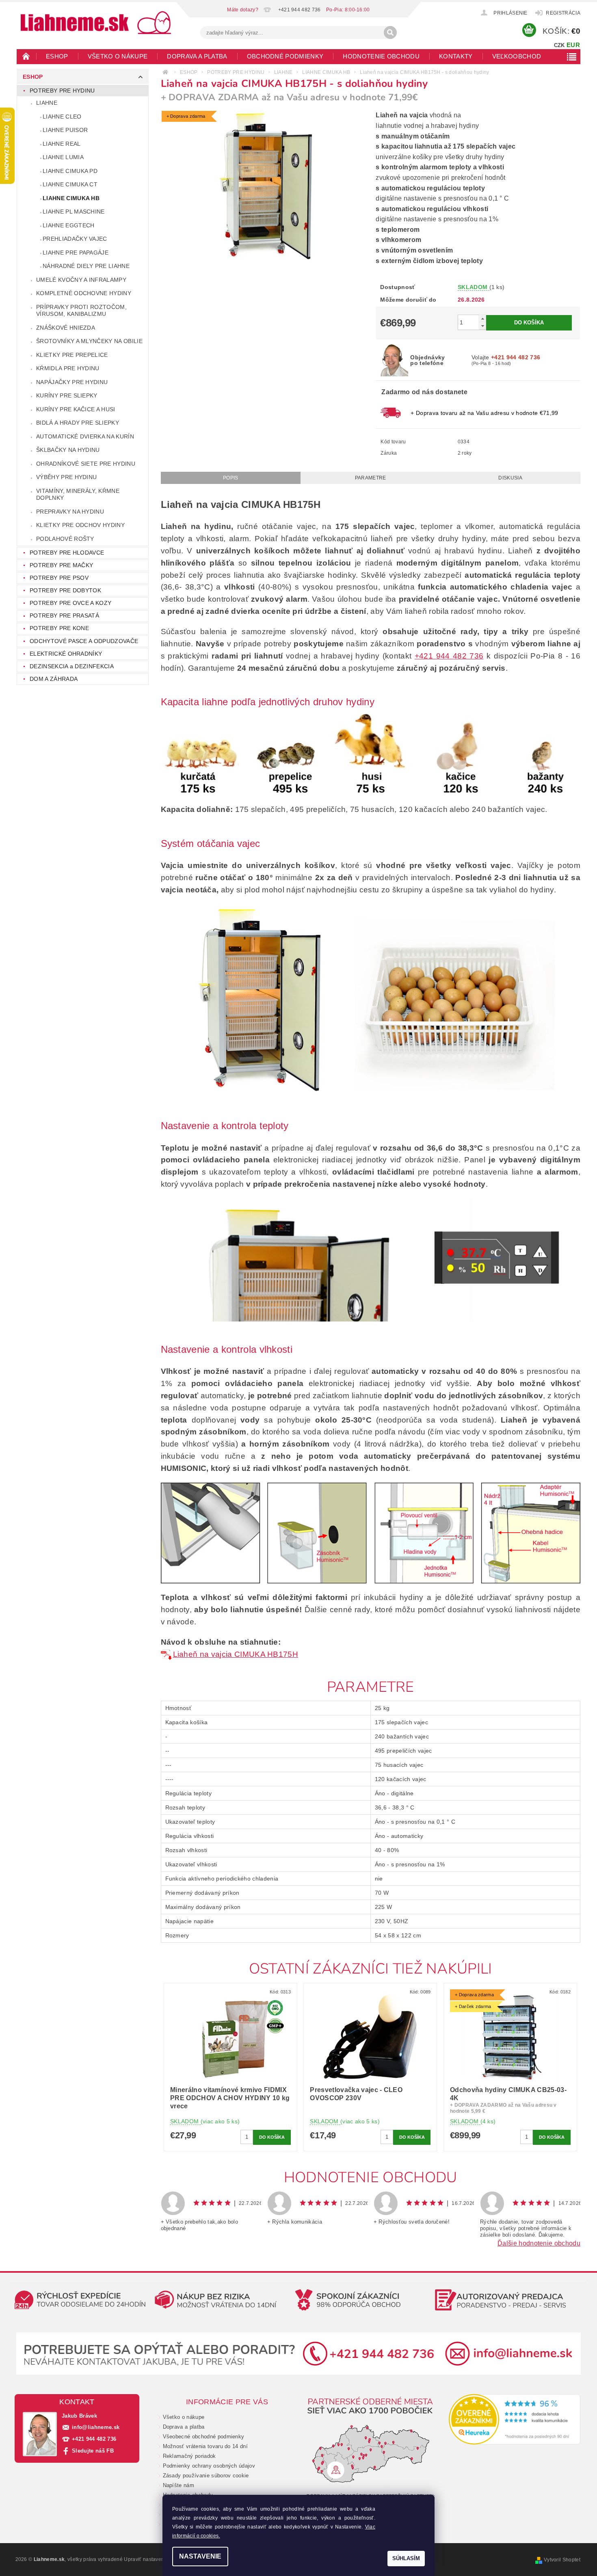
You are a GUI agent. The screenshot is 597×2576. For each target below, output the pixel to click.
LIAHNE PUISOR (65, 130)
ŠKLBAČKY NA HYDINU (68, 450)
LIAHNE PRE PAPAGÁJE (76, 253)
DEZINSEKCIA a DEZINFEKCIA (72, 666)
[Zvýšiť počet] (482, 318)
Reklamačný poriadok (189, 2456)
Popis (231, 478)
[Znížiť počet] (482, 326)
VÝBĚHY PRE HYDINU (66, 477)
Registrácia (563, 13)
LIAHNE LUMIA (63, 157)
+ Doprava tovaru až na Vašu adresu (484, 413)
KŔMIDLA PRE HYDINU (68, 368)
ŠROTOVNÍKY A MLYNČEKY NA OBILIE (89, 341)
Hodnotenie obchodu (381, 56)
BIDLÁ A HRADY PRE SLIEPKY (78, 423)
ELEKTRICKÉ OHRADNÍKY (66, 654)
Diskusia (510, 478)
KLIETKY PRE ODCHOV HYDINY (80, 525)
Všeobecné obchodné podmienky (204, 2437)
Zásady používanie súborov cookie (206, 2476)
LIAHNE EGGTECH (68, 225)
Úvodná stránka (26, 56)
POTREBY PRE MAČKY (61, 565)
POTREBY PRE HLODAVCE (67, 553)
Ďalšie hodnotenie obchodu (539, 2243)
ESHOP (57, 56)
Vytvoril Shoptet (562, 2560)
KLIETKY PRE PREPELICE (72, 355)
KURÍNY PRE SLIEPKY (67, 395)
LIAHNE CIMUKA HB (71, 198)
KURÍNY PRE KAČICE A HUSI (76, 409)
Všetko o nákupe (118, 56)
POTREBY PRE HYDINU (62, 91)
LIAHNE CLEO (62, 117)
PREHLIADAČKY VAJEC (75, 239)
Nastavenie (200, 2556)
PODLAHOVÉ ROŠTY (65, 539)
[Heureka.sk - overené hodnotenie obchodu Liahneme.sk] (515, 2419)
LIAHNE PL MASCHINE (74, 212)
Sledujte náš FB (93, 2451)
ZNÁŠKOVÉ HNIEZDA (66, 328)
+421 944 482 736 (449, 656)
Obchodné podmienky (285, 56)
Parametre (371, 478)
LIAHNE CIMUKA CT (70, 184)
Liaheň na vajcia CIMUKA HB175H (236, 1654)
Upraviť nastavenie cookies (156, 2559)
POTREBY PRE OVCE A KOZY (70, 603)
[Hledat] (390, 32)
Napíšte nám (179, 2485)
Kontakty (456, 56)
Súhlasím (406, 2558)
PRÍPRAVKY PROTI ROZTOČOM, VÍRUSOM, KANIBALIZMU (81, 311)
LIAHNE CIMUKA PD (70, 171)
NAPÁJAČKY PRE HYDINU (72, 382)
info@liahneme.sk (96, 2427)
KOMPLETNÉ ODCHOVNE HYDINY (84, 293)
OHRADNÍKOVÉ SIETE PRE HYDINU (86, 464)
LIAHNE (47, 103)
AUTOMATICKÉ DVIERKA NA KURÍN (85, 436)
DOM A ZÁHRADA (54, 679)
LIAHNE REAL (62, 144)
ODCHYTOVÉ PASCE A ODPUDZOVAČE (84, 641)
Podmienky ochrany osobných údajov (209, 2466)
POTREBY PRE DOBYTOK (65, 590)
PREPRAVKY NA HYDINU (70, 512)
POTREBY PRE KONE (59, 628)
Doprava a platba (197, 56)
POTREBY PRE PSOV (59, 578)
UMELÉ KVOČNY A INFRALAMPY (81, 280)
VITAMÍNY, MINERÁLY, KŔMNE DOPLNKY (78, 494)
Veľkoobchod (517, 56)
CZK (559, 45)
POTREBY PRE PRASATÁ (64, 615)
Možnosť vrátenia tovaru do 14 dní (205, 2446)
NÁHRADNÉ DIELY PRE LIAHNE (86, 266)
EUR (573, 45)
